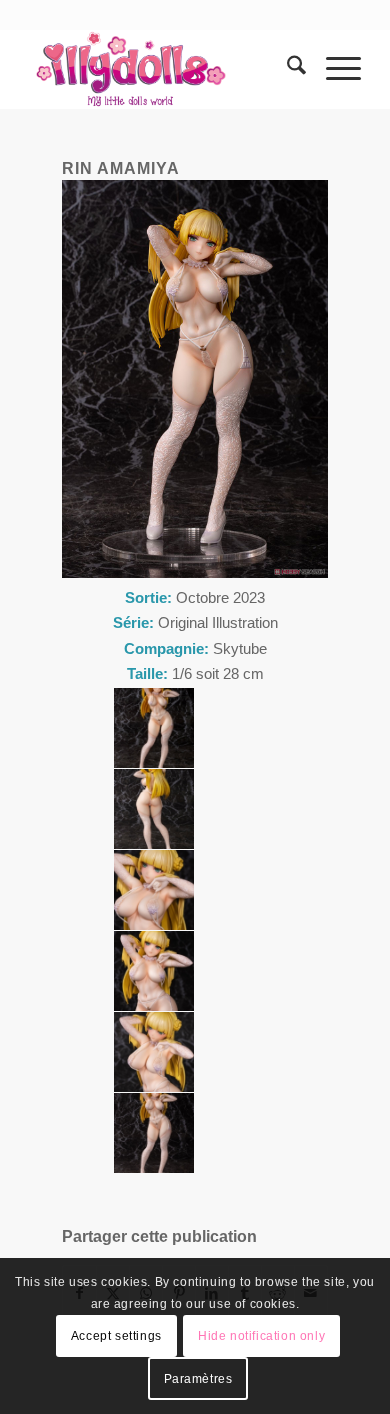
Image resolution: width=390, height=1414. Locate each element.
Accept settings (116, 1336)
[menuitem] (286, 69)
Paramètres (198, 1379)
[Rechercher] (286, 69)
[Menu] (333, 69)
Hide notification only (261, 1336)
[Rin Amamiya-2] (154, 728)
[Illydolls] (161, 69)
